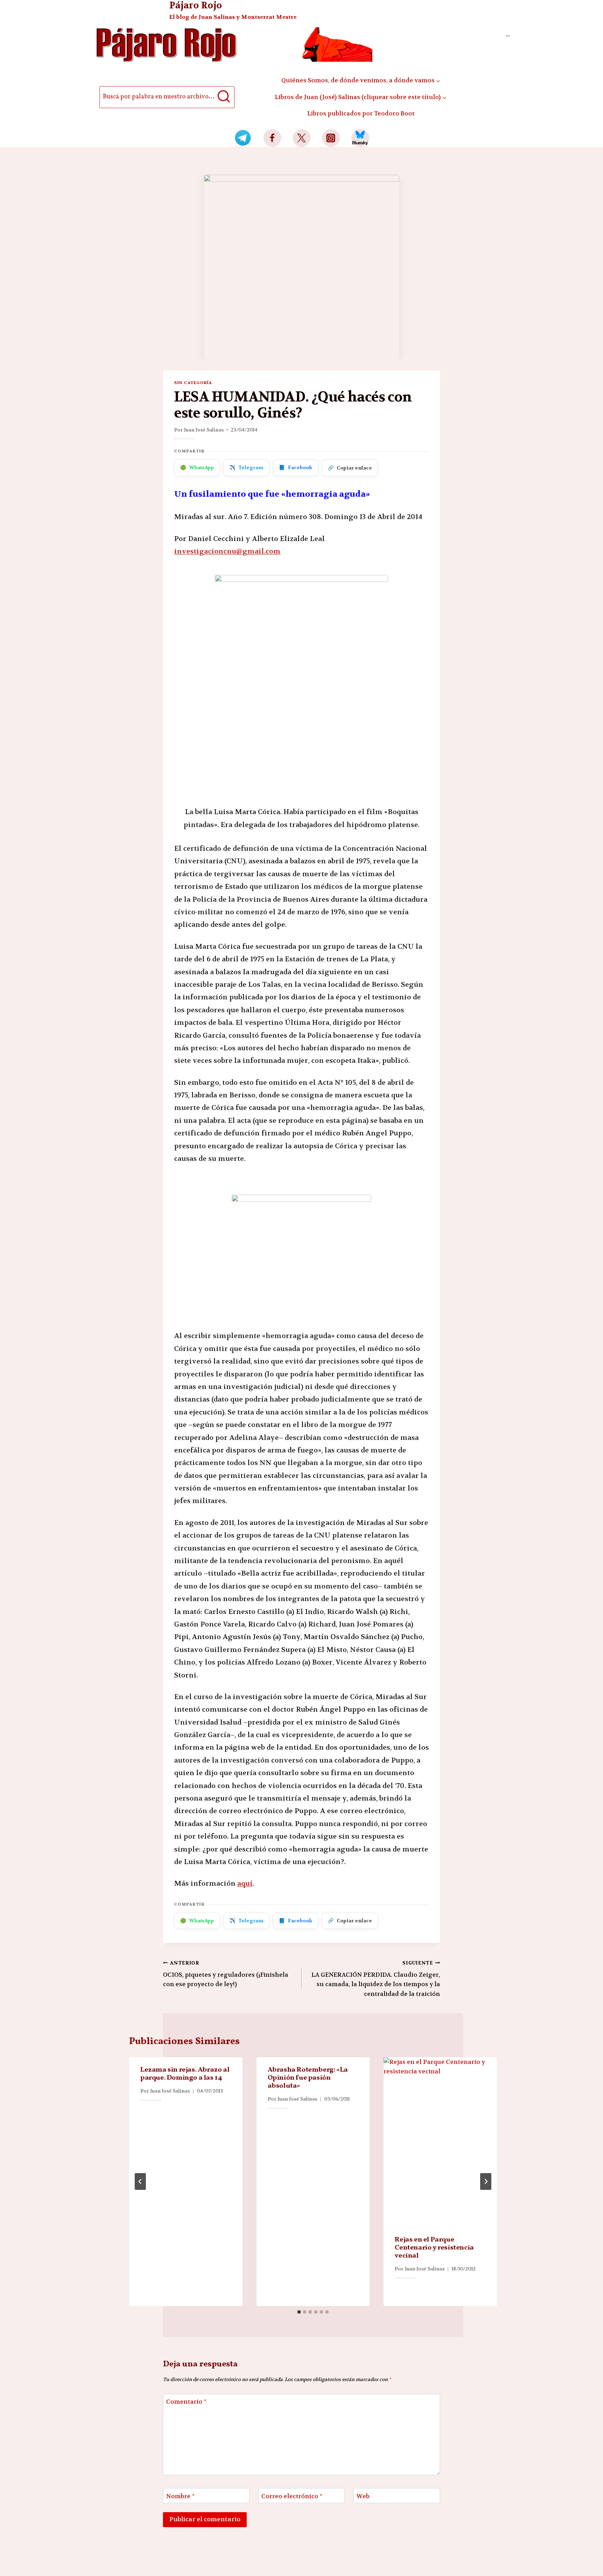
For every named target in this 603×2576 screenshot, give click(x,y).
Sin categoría (193, 383)
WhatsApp (197, 467)
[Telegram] (243, 138)
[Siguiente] (486, 2181)
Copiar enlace (350, 468)
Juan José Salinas (204, 430)
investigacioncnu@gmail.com (227, 551)
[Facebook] (272, 138)
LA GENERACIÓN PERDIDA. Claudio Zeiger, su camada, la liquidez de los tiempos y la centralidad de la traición (376, 1979)
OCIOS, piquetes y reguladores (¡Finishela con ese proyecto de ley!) (226, 1974)
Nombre (180, 2496)
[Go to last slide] (140, 2181)
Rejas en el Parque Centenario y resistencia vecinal (434, 2248)
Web (363, 2496)
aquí (245, 1883)
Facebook (296, 467)
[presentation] (440, 2142)
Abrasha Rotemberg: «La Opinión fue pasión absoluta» (308, 2078)
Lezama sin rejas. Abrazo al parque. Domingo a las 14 (185, 2074)
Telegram (246, 467)
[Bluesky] (360, 138)
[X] (302, 138)
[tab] (299, 2312)
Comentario (186, 2402)
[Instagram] (331, 138)
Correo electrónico (292, 2496)
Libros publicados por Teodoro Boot (361, 113)
